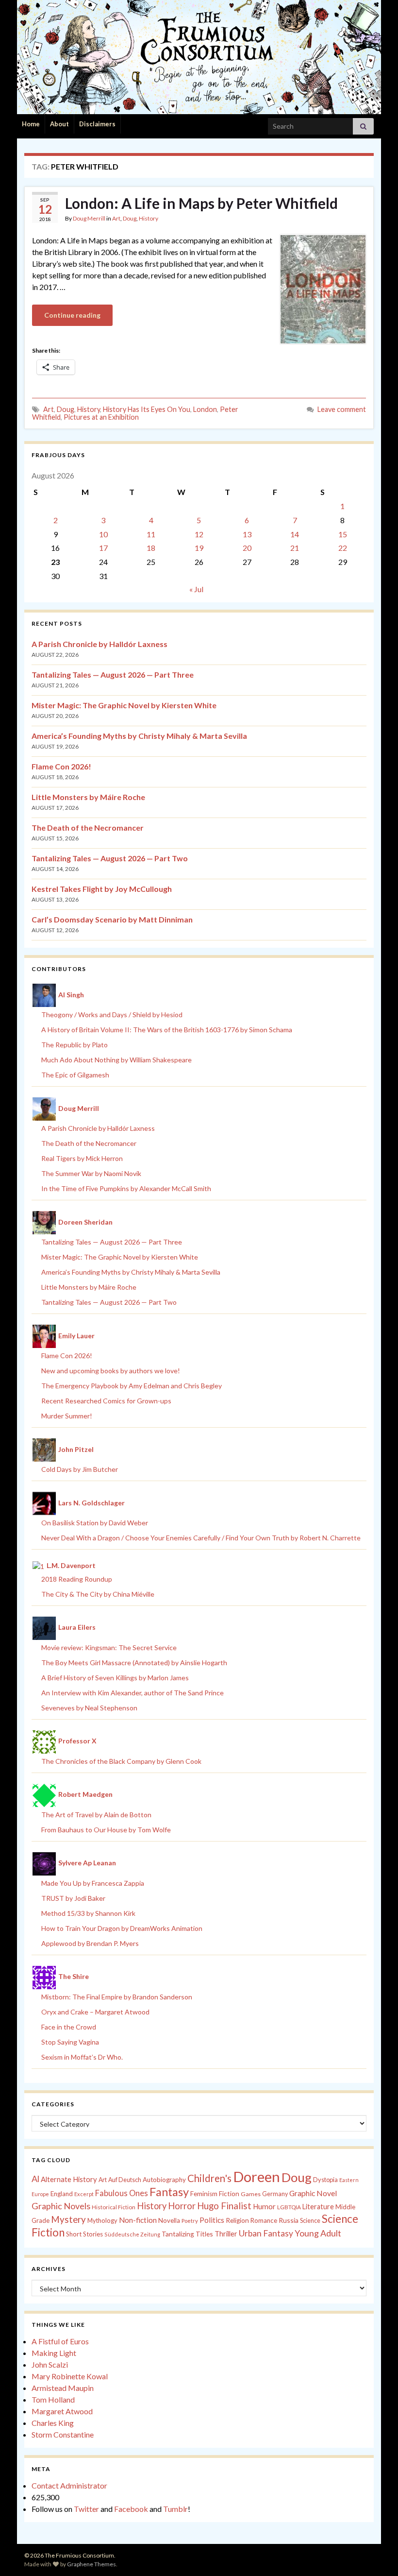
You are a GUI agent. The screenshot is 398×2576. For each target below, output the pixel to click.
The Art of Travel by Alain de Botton (96, 1815)
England (62, 2194)
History (149, 218)
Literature (318, 2207)
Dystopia (325, 2180)
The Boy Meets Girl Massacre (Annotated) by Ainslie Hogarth (134, 1663)
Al (35, 2179)
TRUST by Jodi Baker (73, 1898)
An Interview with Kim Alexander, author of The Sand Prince (133, 1693)
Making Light (54, 2353)
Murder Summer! (67, 1416)
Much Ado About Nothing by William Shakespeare (116, 1060)
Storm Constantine (63, 2434)
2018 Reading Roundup (77, 1579)
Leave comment (342, 409)
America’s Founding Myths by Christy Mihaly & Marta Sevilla (139, 736)
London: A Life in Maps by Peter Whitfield (201, 203)
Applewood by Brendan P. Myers (90, 1943)
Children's (209, 2178)
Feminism (204, 2194)
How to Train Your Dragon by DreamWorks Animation (122, 1928)
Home (31, 124)
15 (343, 534)
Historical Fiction (114, 2207)
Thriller (226, 2234)
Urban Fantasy (266, 2233)
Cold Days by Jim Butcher (80, 1469)
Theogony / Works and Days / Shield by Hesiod (112, 1015)
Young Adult (318, 2233)
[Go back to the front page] (199, 57)
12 (199, 534)
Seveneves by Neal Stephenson (89, 1708)
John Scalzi (50, 2364)
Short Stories (84, 2234)
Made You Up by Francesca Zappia (93, 1883)
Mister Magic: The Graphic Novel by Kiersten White (124, 705)
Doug (130, 218)
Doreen (257, 2176)
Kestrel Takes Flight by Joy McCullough (102, 889)
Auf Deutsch (125, 2180)
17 (103, 548)
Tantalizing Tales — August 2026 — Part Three (113, 674)
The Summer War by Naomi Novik (91, 1173)
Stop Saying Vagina (70, 2042)
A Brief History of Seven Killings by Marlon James (115, 1678)
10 (103, 534)
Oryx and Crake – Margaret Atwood (95, 2012)
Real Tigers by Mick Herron (82, 1158)
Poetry (190, 2221)
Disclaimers (97, 124)
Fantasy (169, 2192)
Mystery (68, 2219)
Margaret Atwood (62, 2411)
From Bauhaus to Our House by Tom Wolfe (106, 1830)
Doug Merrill (89, 218)
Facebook (131, 2509)
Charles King (53, 2423)
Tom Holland (53, 2399)
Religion (237, 2220)
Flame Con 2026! (61, 766)
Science (310, 2221)
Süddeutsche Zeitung (132, 2234)
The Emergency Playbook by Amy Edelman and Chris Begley (132, 1386)
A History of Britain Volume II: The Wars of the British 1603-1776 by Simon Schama (167, 1030)
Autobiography (164, 2180)
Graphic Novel (313, 2193)
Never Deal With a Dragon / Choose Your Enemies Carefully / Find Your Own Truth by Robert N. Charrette (201, 1538)
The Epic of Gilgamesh (75, 1075)
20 (247, 548)
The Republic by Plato (75, 1045)
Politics (212, 2220)
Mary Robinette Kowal (70, 2376)
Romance (264, 2220)
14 (295, 534)
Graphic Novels (61, 2206)
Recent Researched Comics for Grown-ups (106, 1401)
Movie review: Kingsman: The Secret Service (109, 1647)
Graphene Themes (91, 2564)
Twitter (86, 2509)
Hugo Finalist (224, 2206)
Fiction (229, 2194)
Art (116, 218)
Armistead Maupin (63, 2388)
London (205, 409)
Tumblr (175, 2509)
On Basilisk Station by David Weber (95, 1523)
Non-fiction (138, 2220)
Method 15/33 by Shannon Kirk (88, 1913)
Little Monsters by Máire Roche (88, 797)
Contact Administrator (69, 2485)
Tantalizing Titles (187, 2234)
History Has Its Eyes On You (147, 409)
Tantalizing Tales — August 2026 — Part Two (110, 858)
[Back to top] (376, 2554)
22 (343, 548)
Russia (289, 2220)
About (59, 124)
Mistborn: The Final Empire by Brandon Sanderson (117, 1997)
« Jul (196, 589)
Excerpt (84, 2194)
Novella (169, 2220)
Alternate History (69, 2179)
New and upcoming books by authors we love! (111, 1371)
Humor (264, 2206)
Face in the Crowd (69, 2027)
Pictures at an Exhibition (101, 417)
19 (199, 548)
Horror (182, 2206)
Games (251, 2194)
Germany (275, 2194)
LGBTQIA (289, 2207)
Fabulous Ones (122, 2193)
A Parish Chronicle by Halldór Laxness (99, 644)
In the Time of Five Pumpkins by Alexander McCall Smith (126, 1188)
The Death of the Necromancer (88, 827)
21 (295, 548)
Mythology (102, 2220)
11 (151, 534)
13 (247, 534)
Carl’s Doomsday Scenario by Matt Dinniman (112, 919)
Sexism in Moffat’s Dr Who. (82, 2057)
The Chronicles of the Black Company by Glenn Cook (121, 1761)
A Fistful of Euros (60, 2341)
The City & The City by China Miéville (98, 1594)
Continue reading (72, 315)
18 (151, 548)
